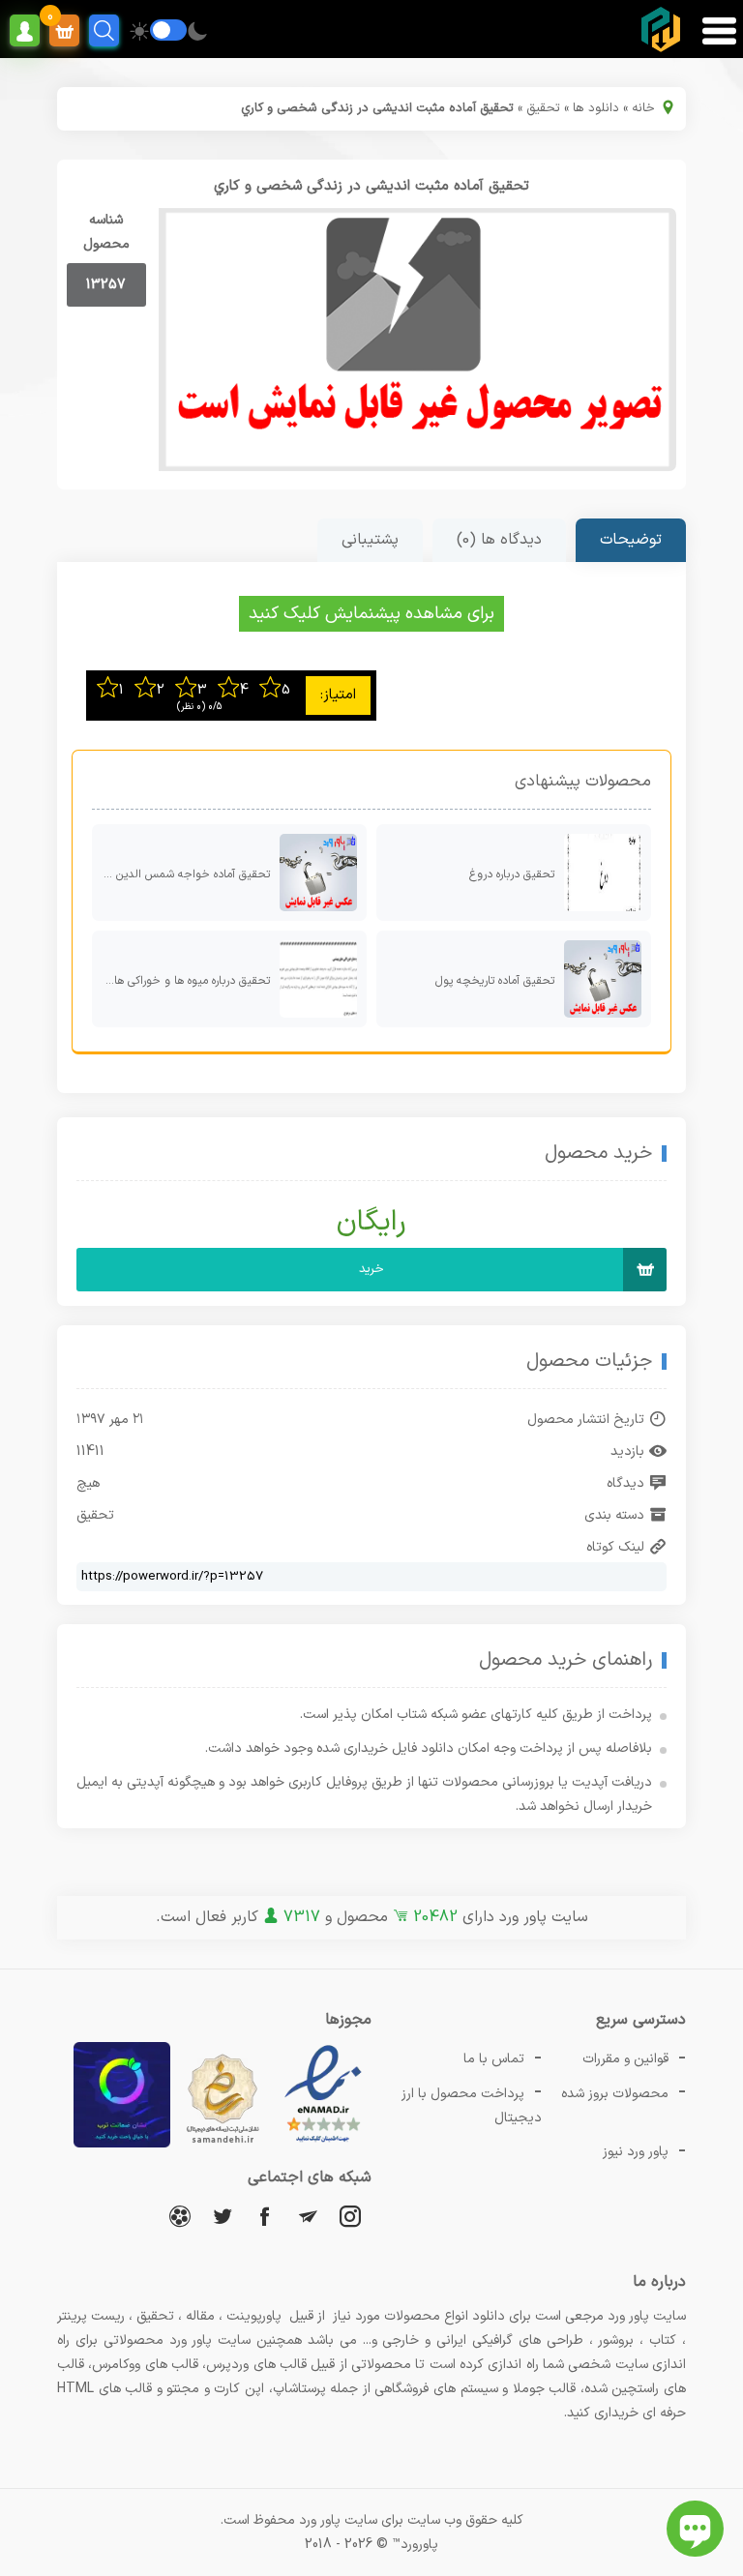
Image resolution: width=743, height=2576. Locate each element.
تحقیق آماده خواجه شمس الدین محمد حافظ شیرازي (181, 874)
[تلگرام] (308, 2216)
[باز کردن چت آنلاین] (695, 2529)
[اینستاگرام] (350, 2216)
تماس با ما (494, 2059)
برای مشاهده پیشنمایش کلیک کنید (371, 614)
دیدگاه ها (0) (499, 540)
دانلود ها (596, 108)
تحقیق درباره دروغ (512, 874)
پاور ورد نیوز (636, 2152)
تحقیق (543, 108)
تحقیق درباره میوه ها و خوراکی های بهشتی (181, 981)
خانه (643, 108)
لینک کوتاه (615, 1547)
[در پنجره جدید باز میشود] (323, 2144)
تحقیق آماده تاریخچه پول (495, 981)
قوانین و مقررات (625, 2059)
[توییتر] (223, 2216)
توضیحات (631, 540)
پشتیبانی (370, 540)
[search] (104, 30)
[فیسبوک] (265, 2216)
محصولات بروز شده (615, 2094)
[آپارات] (180, 2216)
